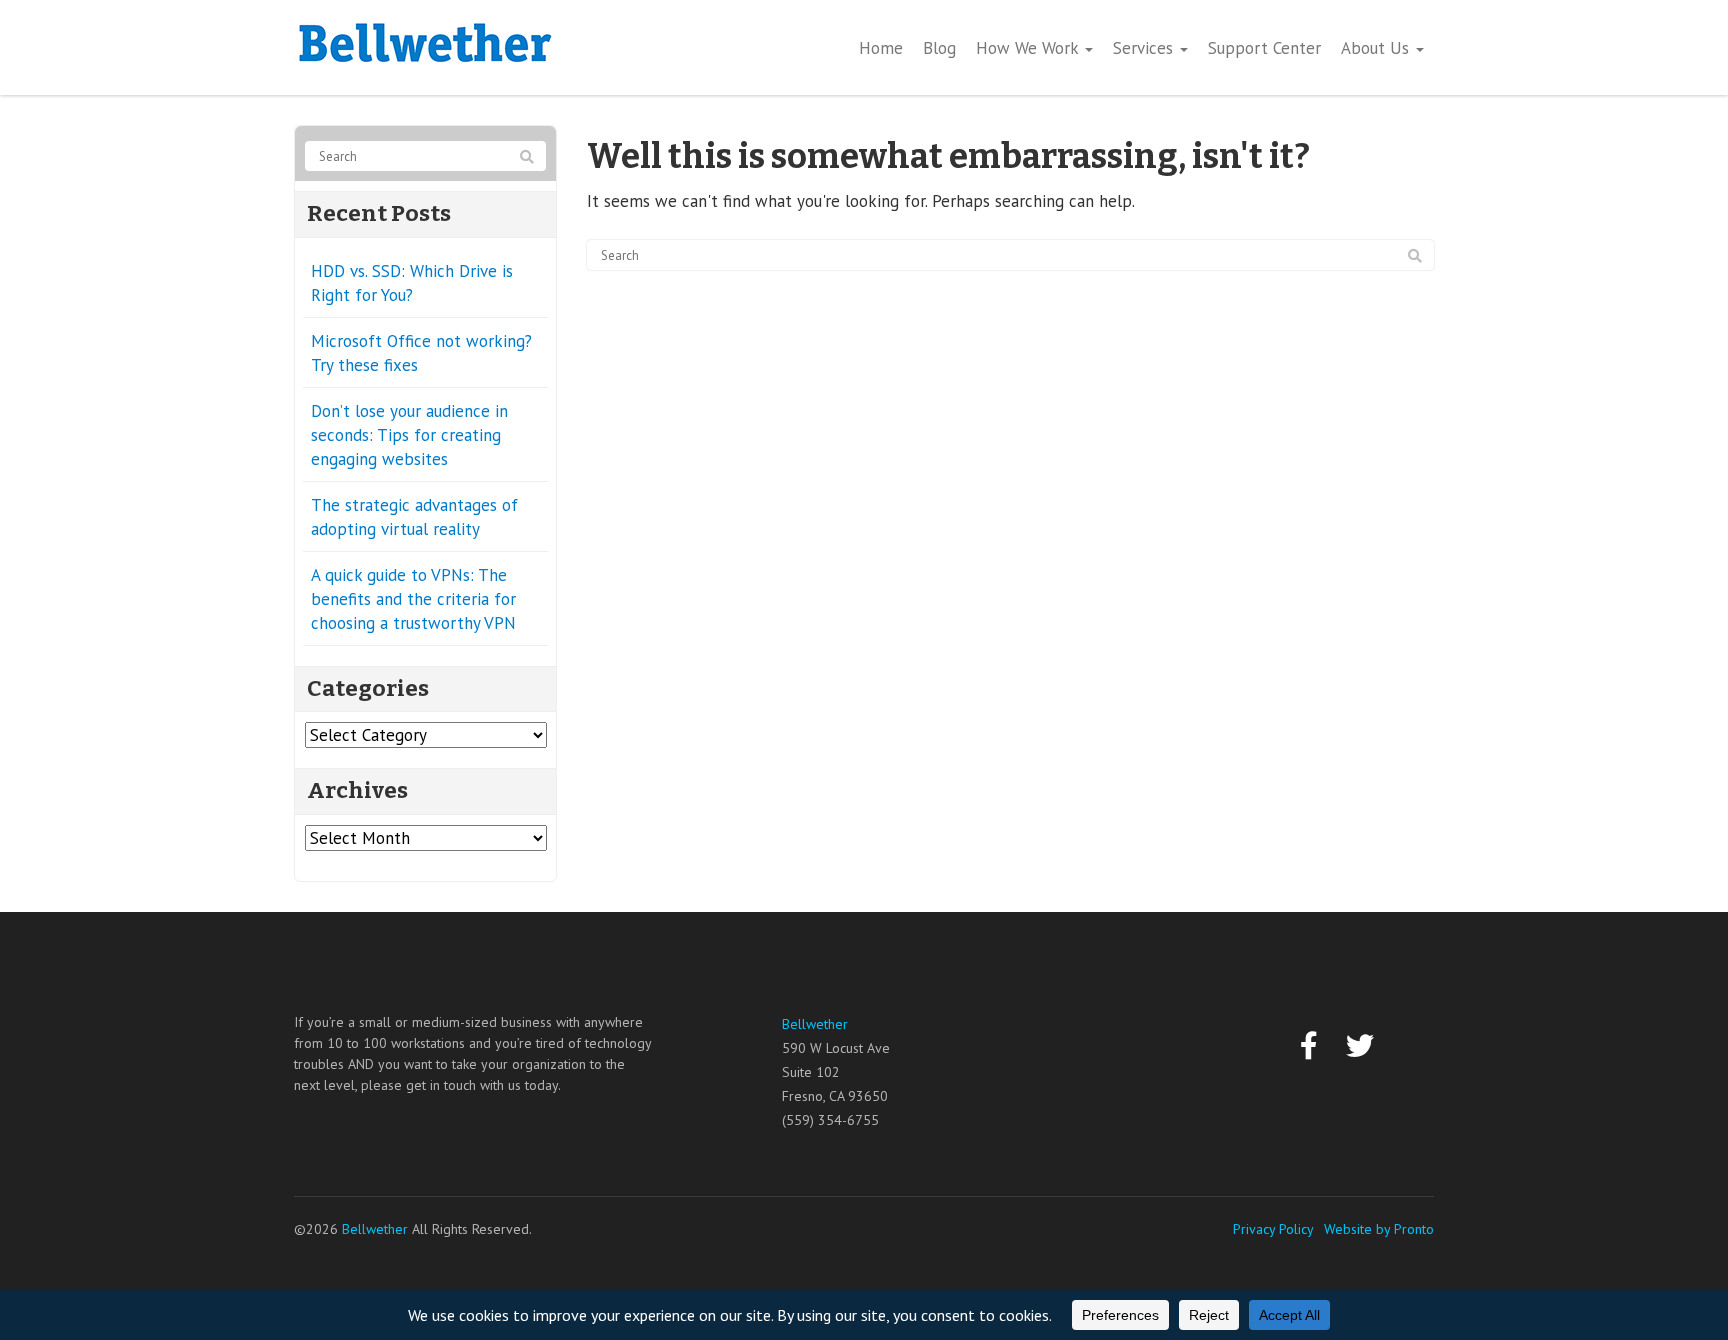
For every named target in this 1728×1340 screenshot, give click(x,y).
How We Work (1029, 48)
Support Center (1264, 48)
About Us (1377, 48)
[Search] (1415, 256)
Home (881, 48)
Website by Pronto (1379, 1229)
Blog (939, 48)
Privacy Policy (1273, 1229)
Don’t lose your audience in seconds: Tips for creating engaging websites (409, 435)
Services (1145, 48)
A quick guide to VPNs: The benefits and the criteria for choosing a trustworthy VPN (413, 599)
